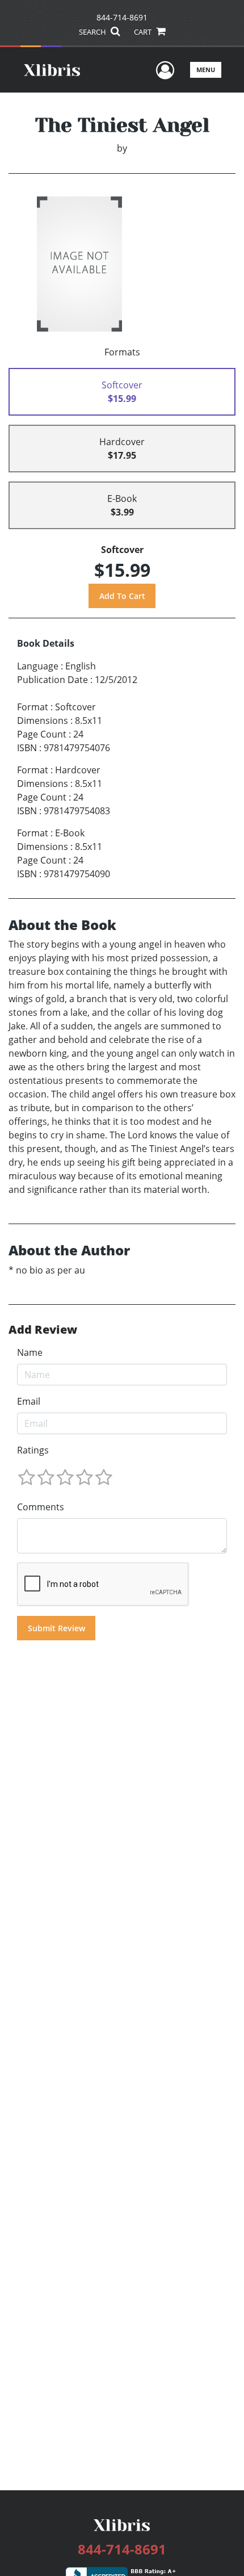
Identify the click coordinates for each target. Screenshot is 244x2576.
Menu (206, 70)
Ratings (33, 1450)
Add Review (43, 1330)
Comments (41, 1507)
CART (144, 32)
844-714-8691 (122, 17)
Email (29, 1401)
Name (30, 1352)
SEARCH (93, 32)
